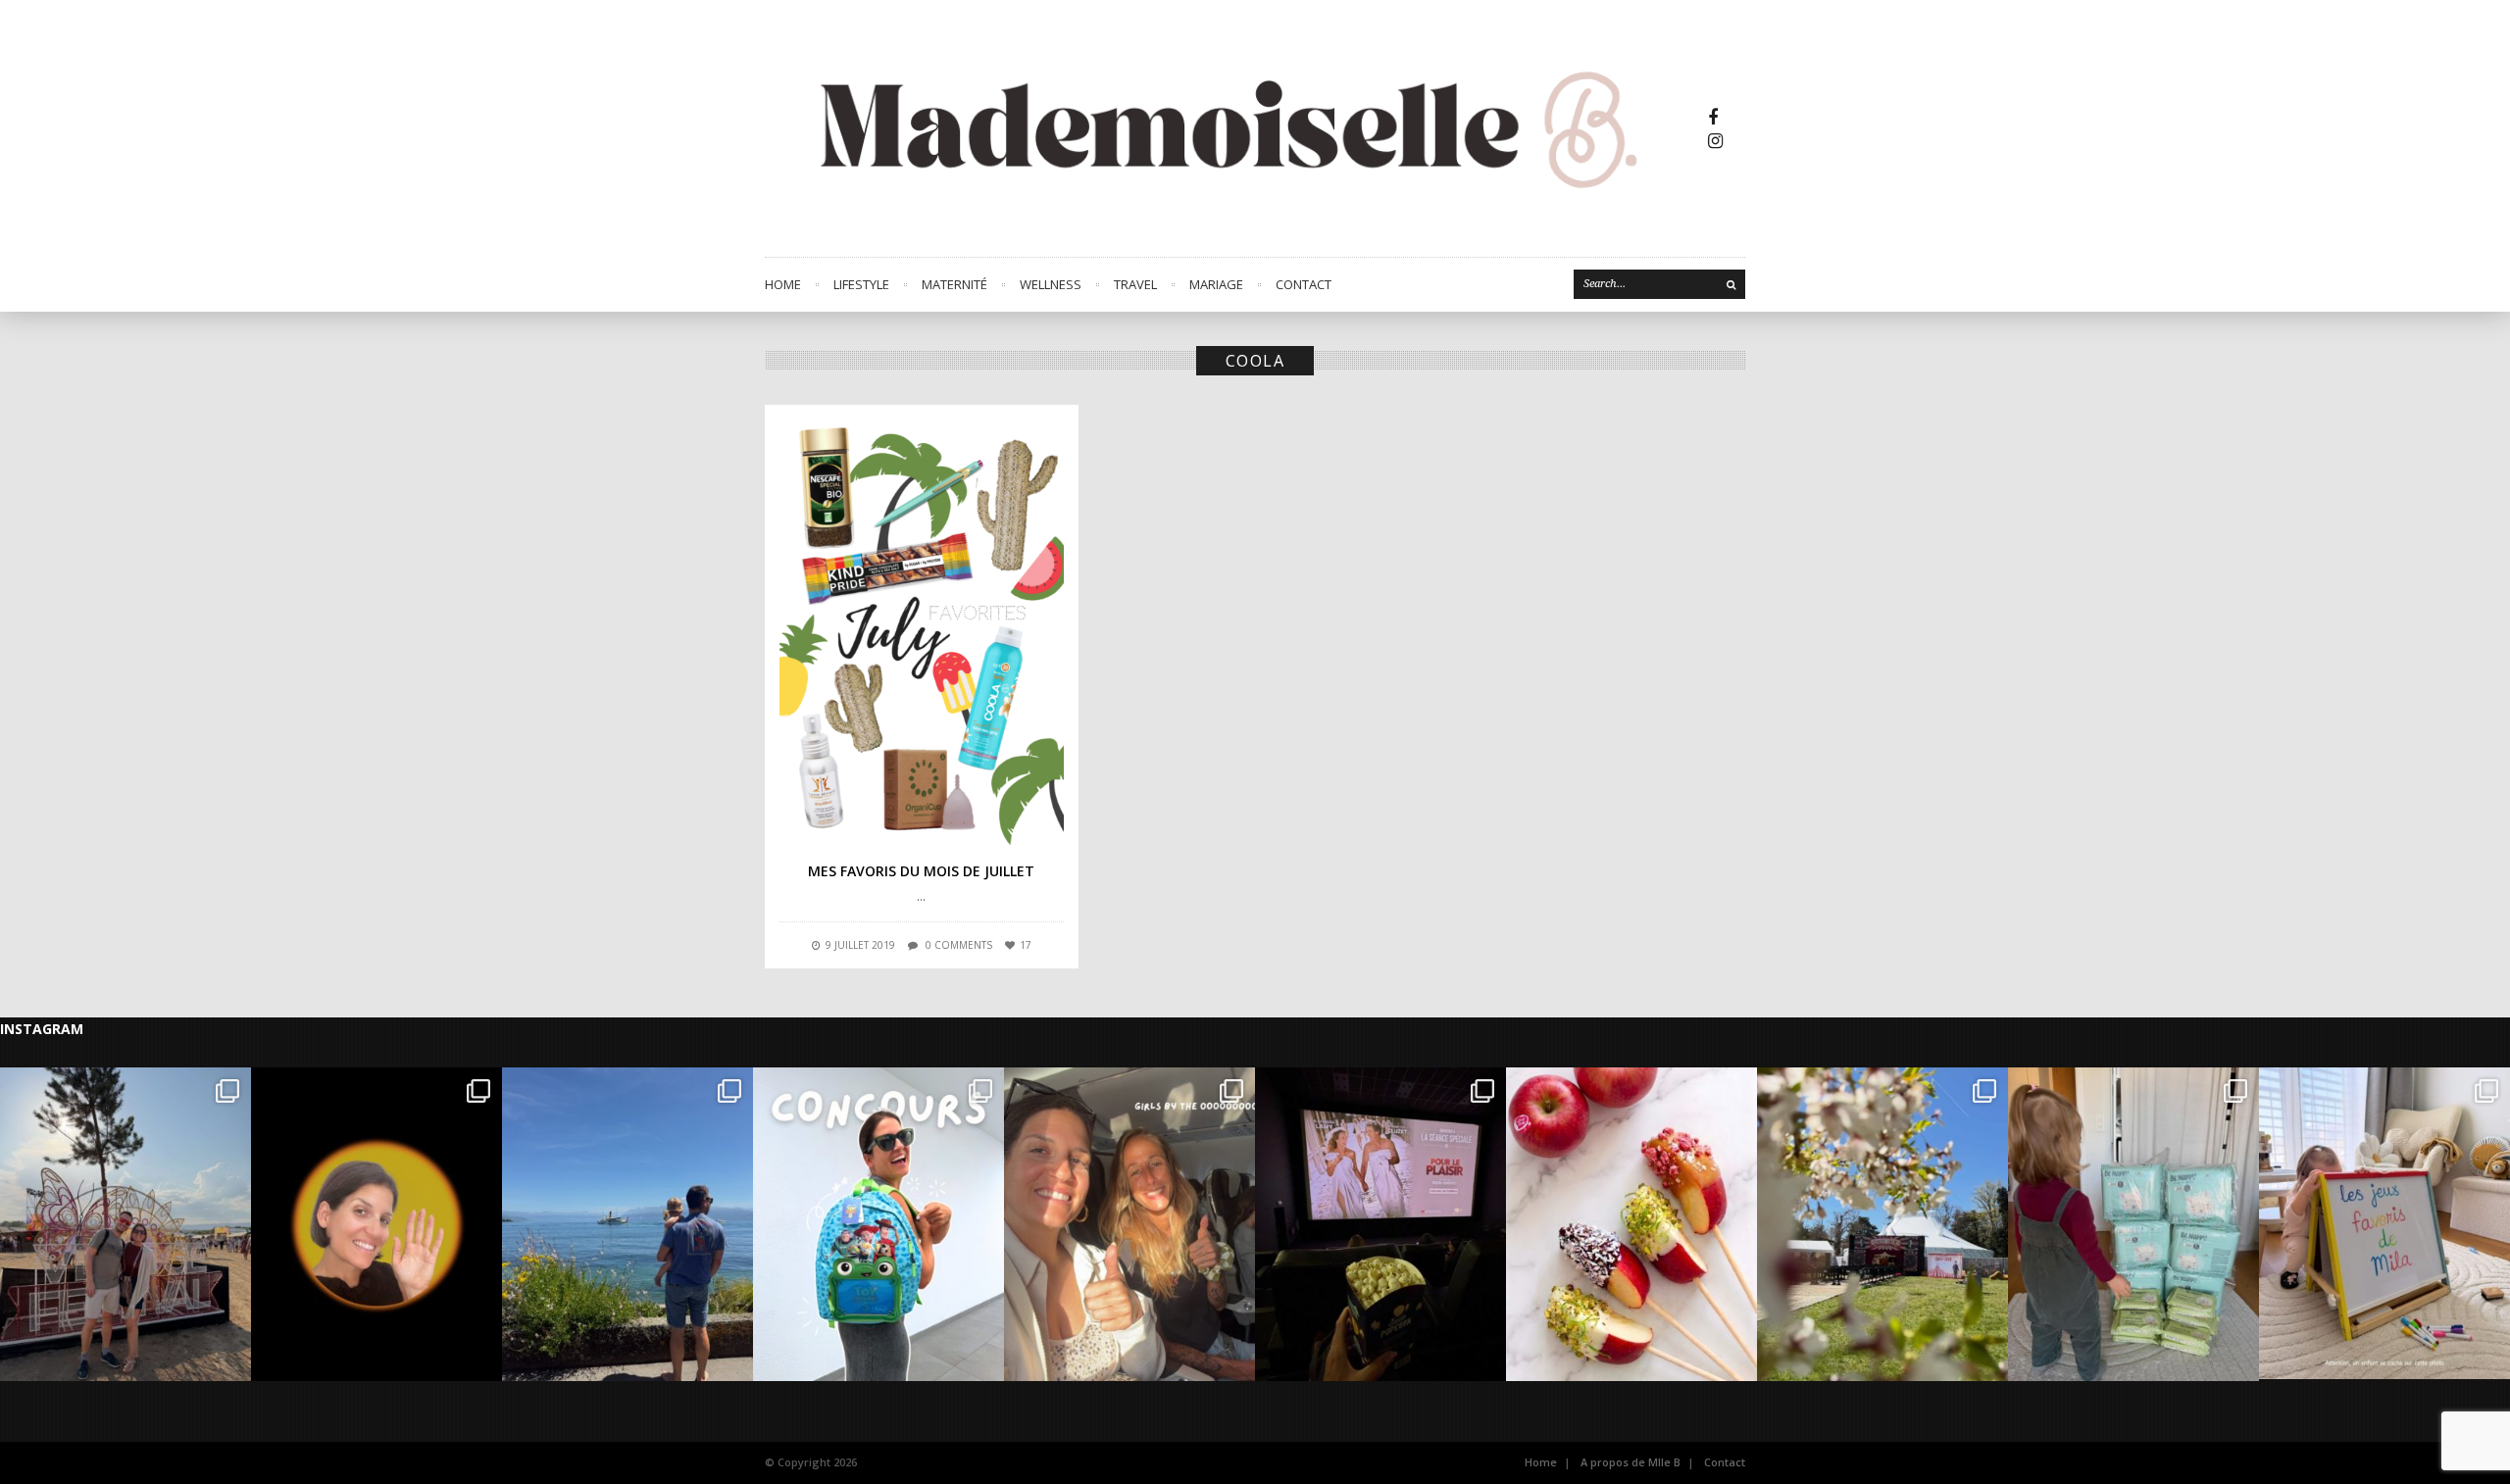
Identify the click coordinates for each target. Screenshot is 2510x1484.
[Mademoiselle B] (1235, 128)
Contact (1725, 1462)
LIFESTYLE (861, 284)
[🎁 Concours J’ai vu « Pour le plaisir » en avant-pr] (1380, 1224)
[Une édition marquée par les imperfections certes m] (125, 1224)
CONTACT (1304, 284)
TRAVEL (1135, 284)
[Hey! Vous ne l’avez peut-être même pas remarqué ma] (376, 1224)
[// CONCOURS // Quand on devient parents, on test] (2133, 1224)
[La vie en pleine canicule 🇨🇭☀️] (627, 1224)
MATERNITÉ (954, 284)
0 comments (959, 945)
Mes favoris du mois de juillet (921, 871)
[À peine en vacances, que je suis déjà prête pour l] (878, 1224)
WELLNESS (1051, 284)
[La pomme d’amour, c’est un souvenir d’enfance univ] (1631, 1224)
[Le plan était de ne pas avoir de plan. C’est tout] (1129, 1224)
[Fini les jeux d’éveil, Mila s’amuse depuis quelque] (2384, 1224)
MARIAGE (1216, 284)
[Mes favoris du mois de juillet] (922, 633)
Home (783, 284)
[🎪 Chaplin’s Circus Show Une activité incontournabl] (1882, 1224)
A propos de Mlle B (1631, 1462)
